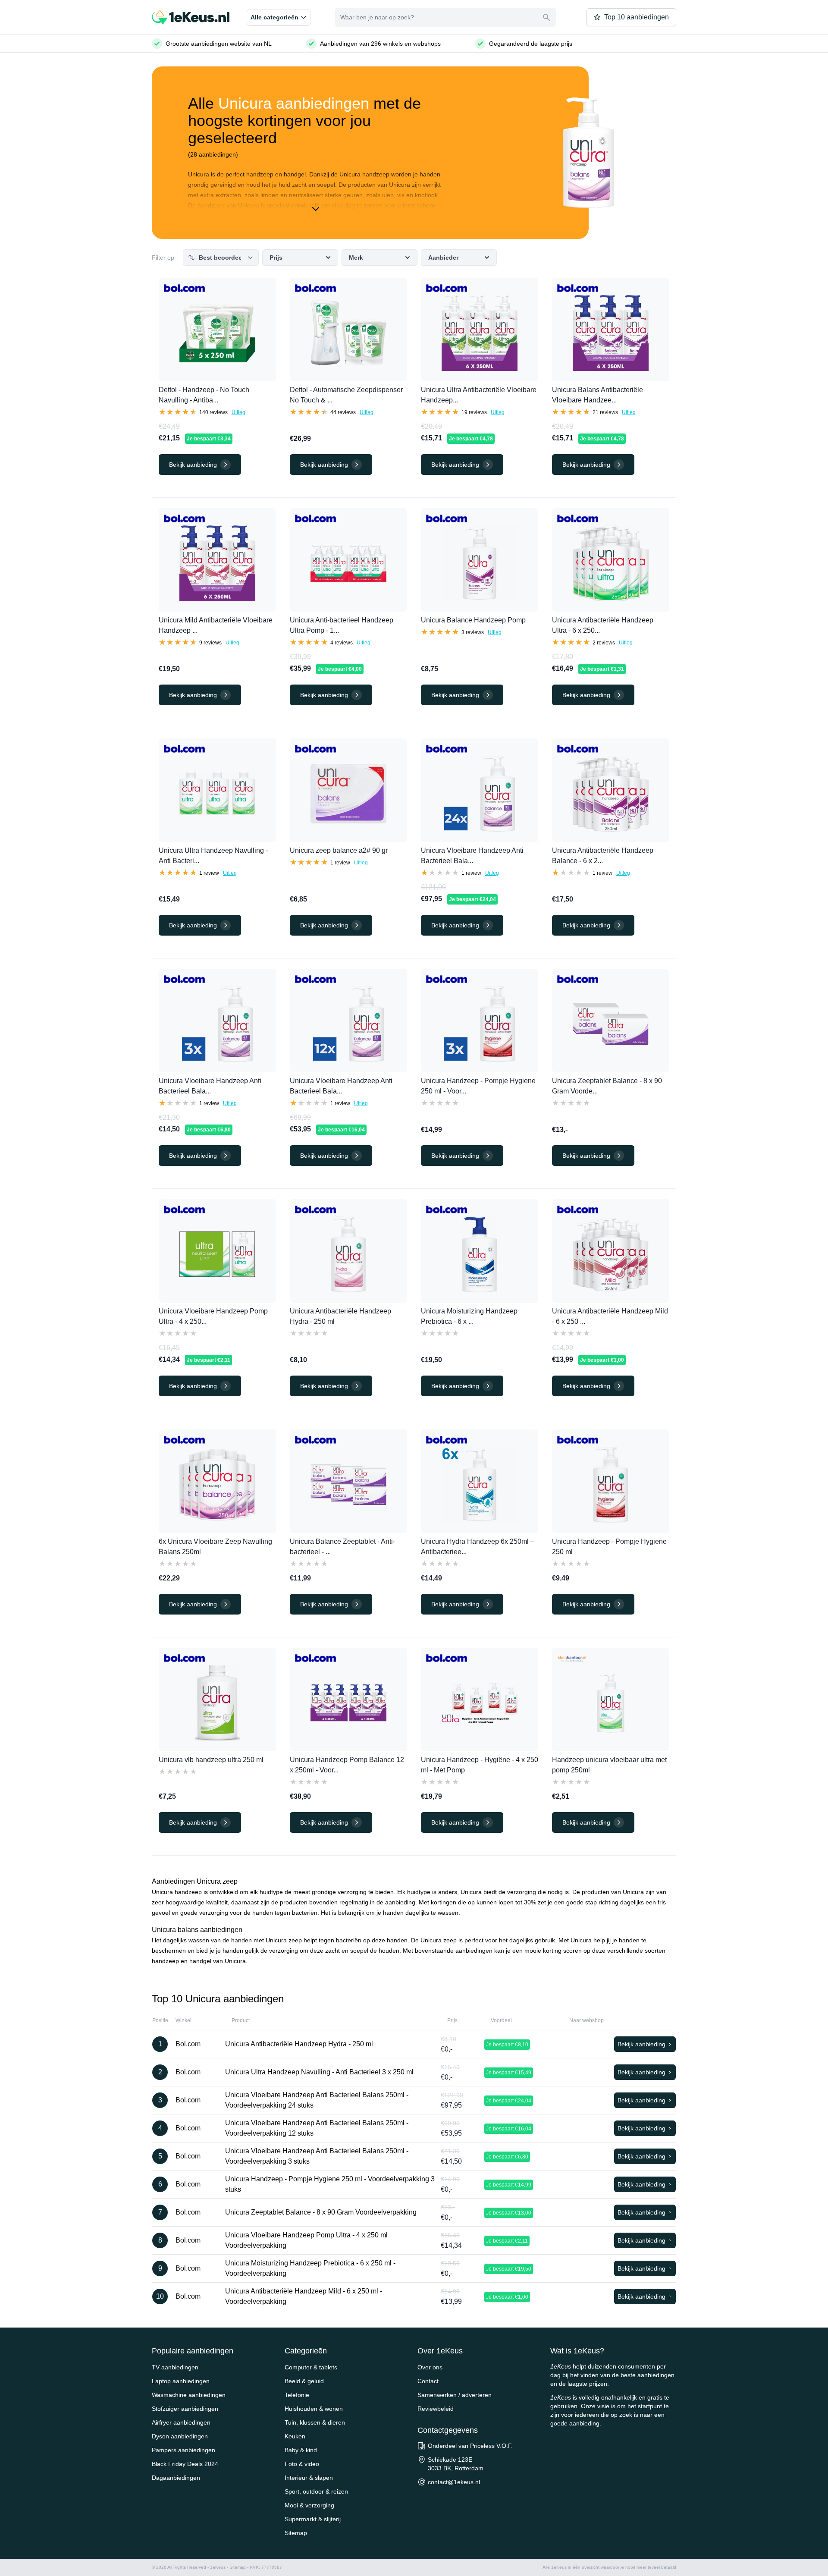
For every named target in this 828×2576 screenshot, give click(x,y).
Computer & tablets (311, 2367)
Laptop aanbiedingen (181, 2381)
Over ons (430, 2367)
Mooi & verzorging (309, 2505)
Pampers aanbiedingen (183, 2450)
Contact (428, 2381)
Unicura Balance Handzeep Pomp (473, 620)
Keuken (295, 2436)
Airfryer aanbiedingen (181, 2422)
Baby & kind (301, 2450)
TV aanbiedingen (175, 2367)
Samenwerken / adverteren (455, 2395)
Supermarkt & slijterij (313, 2519)
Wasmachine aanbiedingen (189, 2395)
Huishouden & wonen (314, 2409)
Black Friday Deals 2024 (185, 2464)
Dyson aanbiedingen (180, 2436)
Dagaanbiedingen (176, 2478)
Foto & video (302, 2464)
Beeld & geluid (304, 2381)
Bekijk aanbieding (642, 2044)
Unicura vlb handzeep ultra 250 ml (211, 1760)
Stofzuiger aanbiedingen (185, 2409)
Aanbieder (443, 258)
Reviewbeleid (436, 2409)
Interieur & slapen (309, 2478)
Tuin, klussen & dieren (315, 2422)
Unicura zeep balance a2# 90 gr (339, 850)
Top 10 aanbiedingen (637, 17)
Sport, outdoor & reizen (316, 2491)
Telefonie (297, 2395)
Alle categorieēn (274, 17)
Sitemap (296, 2533)
